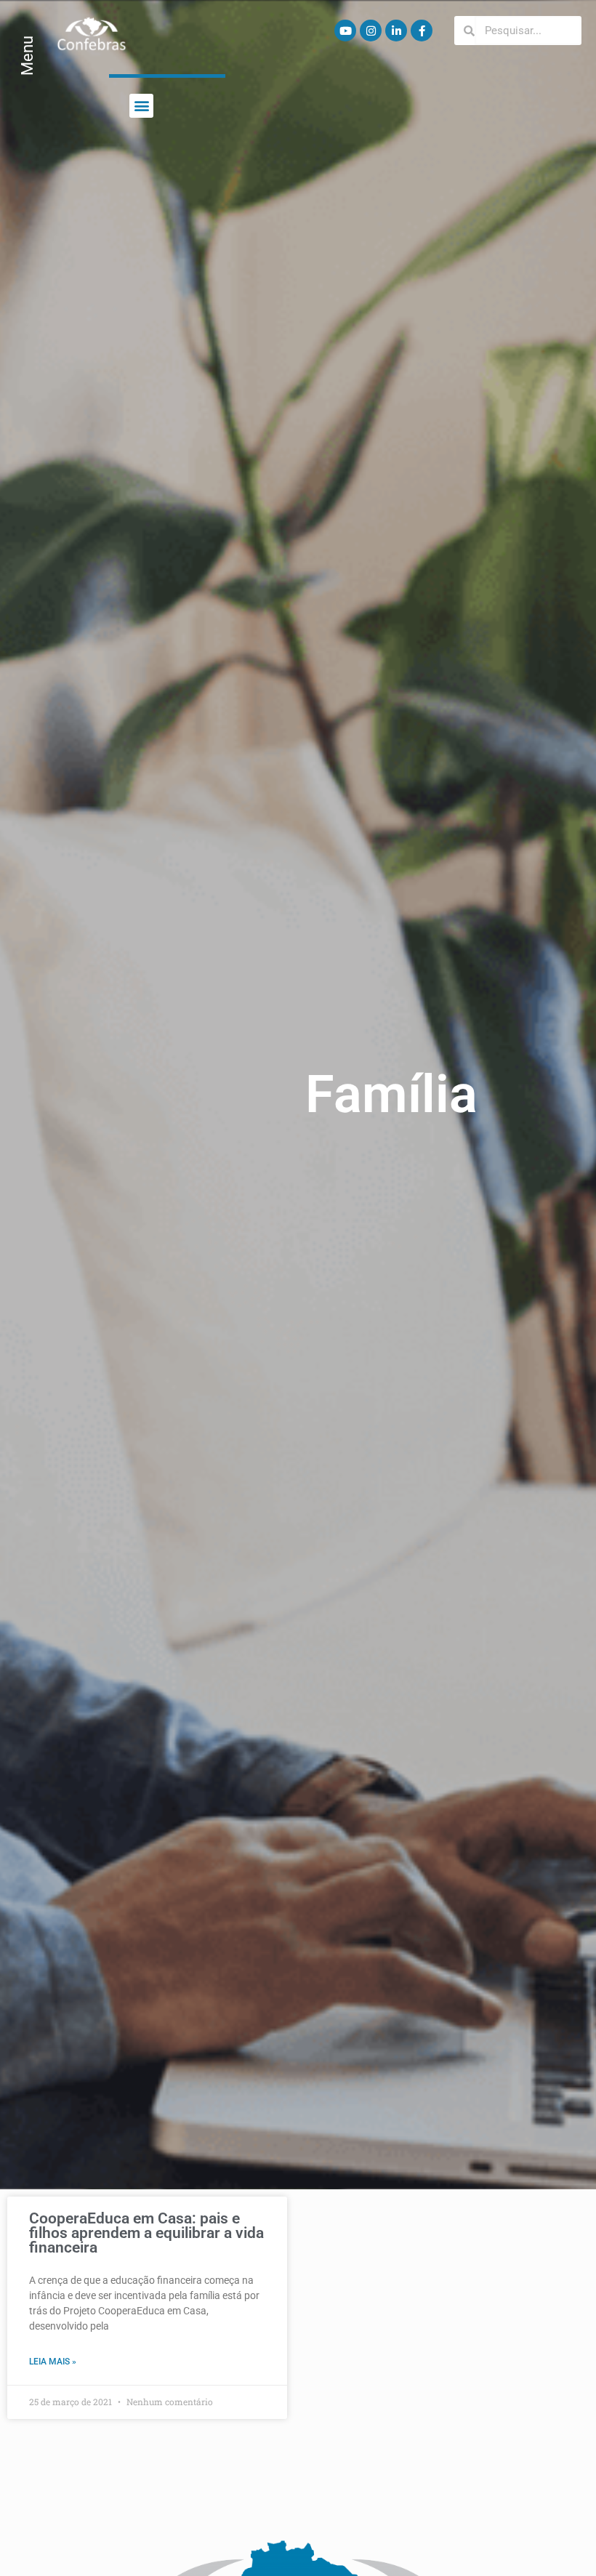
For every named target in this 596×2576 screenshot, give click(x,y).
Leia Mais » (53, 2362)
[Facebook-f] (422, 31)
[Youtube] (345, 31)
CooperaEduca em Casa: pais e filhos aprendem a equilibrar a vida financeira (146, 2233)
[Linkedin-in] (396, 31)
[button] (141, 106)
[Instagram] (371, 31)
